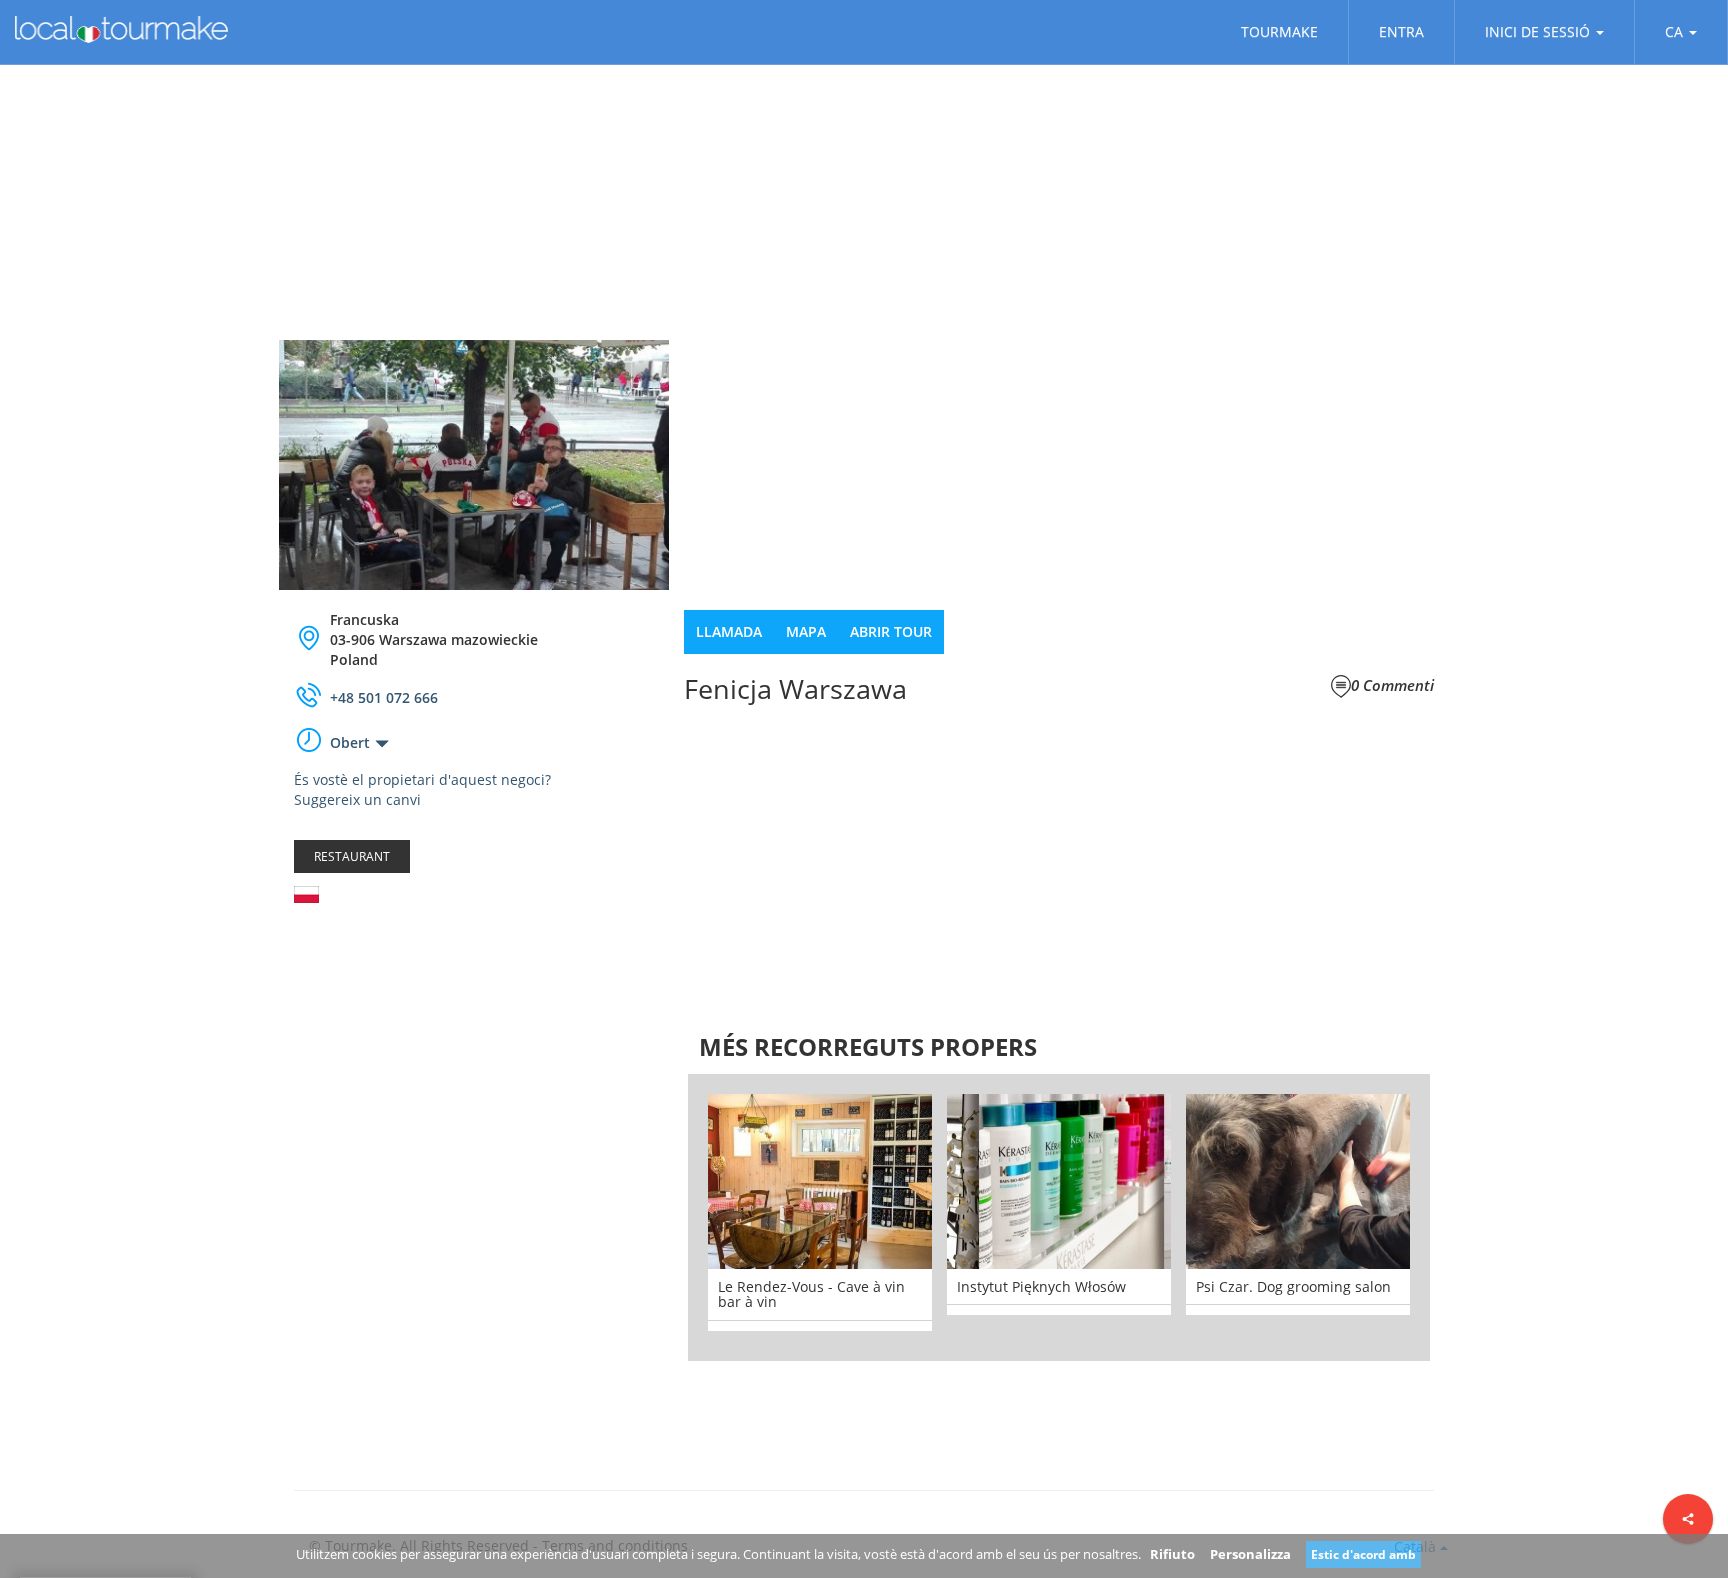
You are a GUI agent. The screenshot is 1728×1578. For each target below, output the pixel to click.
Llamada (729, 631)
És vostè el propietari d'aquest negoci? (422, 779)
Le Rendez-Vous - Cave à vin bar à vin (811, 1294)
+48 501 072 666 (384, 697)
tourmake (1279, 31)
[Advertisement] (474, 1078)
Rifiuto (1172, 1554)
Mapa (806, 631)
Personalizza (1250, 1554)
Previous (658, 1217)
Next (1460, 1217)
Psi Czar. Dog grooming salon (1293, 1286)
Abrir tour (891, 631)
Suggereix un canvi (357, 799)
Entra (1401, 31)
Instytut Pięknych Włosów (1041, 1286)
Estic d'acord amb (1363, 1554)
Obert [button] (350, 742)
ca (1674, 31)
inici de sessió (1537, 31)
